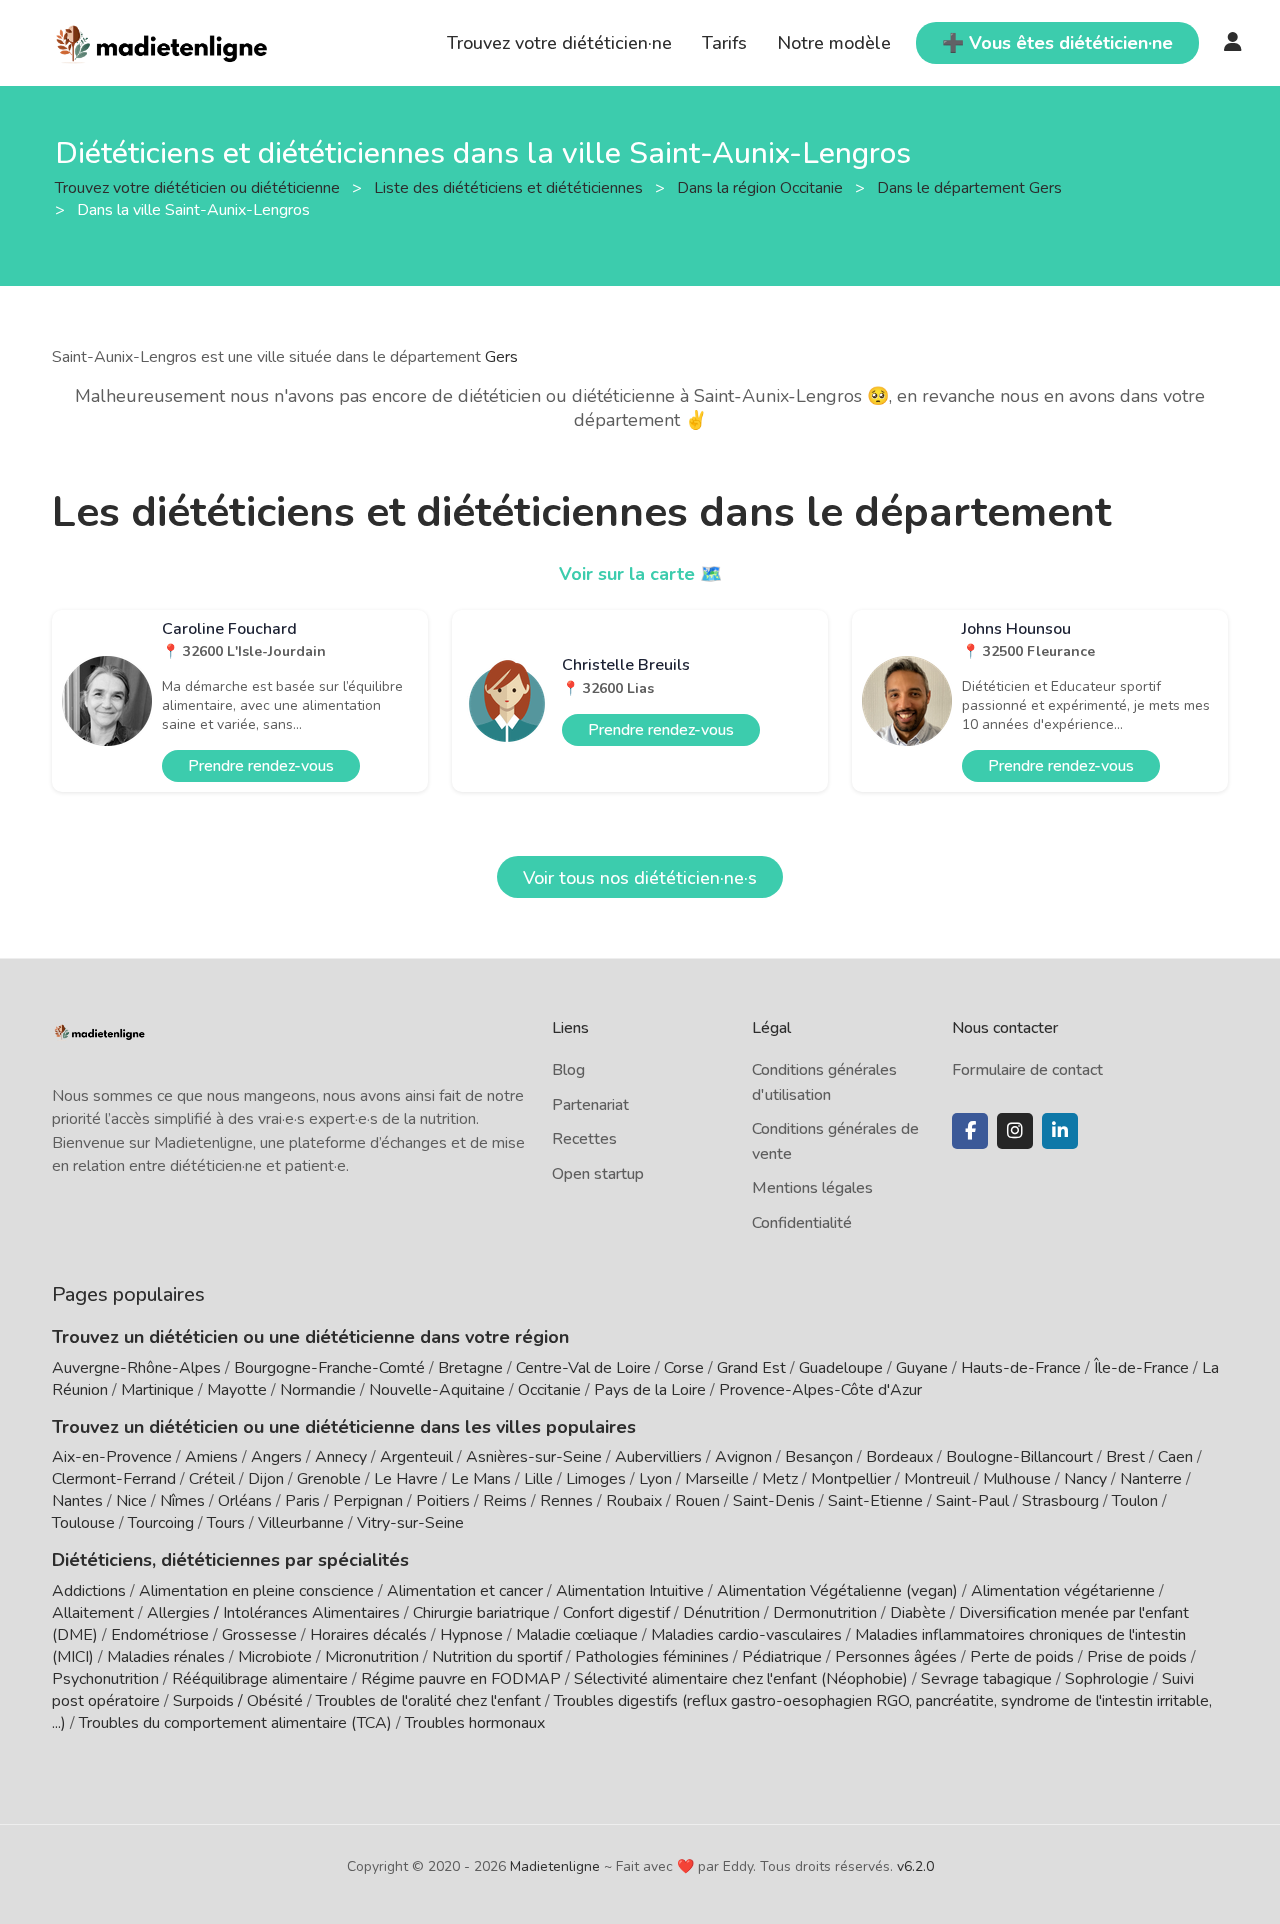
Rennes (566, 1501)
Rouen (697, 1501)
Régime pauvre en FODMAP (461, 1679)
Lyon (655, 1479)
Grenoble (329, 1479)
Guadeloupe (841, 1368)
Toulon (1135, 1501)
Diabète (918, 1613)
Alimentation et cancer (465, 1591)
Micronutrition (372, 1657)
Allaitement (93, 1613)
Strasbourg (1060, 1501)
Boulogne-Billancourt (1019, 1457)
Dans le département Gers (971, 187)
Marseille (717, 1479)
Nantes (77, 1501)
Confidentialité (802, 1223)
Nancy (1085, 1479)
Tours (226, 1523)
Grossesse (259, 1635)
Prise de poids (1137, 1657)
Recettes (584, 1139)
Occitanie (549, 1390)
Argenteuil (416, 1457)
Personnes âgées (896, 1657)
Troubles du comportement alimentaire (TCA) (235, 1723)
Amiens (211, 1457)
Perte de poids (1022, 1657)
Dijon (266, 1479)
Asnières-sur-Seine (534, 1457)
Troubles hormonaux (475, 1723)
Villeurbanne (301, 1523)
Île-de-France (1141, 1368)
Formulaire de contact (1027, 1070)
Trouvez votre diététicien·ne (559, 43)
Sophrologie (1107, 1679)
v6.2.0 (915, 1866)
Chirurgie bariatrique (481, 1613)
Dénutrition (721, 1613)
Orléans (245, 1501)
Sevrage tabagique (986, 1679)
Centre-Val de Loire (583, 1368)
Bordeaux (899, 1457)
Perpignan (368, 1501)
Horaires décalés (368, 1635)
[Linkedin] (1060, 1131)
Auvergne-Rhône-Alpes (136, 1368)
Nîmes (182, 1501)
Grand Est (751, 1368)
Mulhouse (1017, 1479)
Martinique (157, 1390)
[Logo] (162, 41)
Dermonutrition (827, 1613)
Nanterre (1151, 1479)
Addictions (89, 1591)
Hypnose (471, 1635)
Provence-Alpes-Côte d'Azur (820, 1390)
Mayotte (237, 1390)
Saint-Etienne (875, 1501)
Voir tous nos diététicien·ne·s (640, 878)
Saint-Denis (774, 1501)
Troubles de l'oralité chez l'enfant (428, 1701)
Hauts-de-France (1021, 1368)
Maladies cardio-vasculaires (746, 1635)
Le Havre (406, 1479)
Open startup (598, 1174)
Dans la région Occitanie (762, 187)
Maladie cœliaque (577, 1635)
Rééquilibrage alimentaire (260, 1679)
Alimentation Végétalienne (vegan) (837, 1591)
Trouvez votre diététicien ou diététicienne (199, 187)
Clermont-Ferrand (114, 1479)
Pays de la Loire (650, 1390)
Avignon (743, 1457)
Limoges (596, 1479)
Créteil (212, 1479)
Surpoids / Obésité (238, 1701)
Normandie (318, 1390)
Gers (501, 357)
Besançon (819, 1457)
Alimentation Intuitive (630, 1591)
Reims (505, 1501)
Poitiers (443, 1501)
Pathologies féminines (652, 1657)
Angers (276, 1457)
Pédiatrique (782, 1657)
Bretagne (470, 1368)
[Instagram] (1015, 1131)
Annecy (341, 1457)
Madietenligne (555, 1866)
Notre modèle (834, 43)
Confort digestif (616, 1613)
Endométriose (160, 1635)
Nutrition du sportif (497, 1657)
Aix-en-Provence (112, 1457)
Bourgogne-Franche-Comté (329, 1368)
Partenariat (590, 1105)
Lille (538, 1479)
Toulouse (83, 1523)
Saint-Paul (972, 1501)
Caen (1175, 1457)
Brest (1125, 1457)
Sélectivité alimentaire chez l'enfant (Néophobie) (741, 1679)
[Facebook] (970, 1131)
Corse (684, 1368)
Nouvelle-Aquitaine (437, 1390)
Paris (302, 1501)
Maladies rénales (166, 1657)
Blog (568, 1070)
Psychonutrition (105, 1679)
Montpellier (851, 1479)
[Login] (1233, 43)
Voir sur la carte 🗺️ (640, 574)
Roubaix (634, 1501)
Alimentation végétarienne (1063, 1591)
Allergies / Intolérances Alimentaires (273, 1613)
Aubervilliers (658, 1457)
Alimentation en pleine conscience (256, 1591)
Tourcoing (161, 1523)
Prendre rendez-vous (261, 766)
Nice (131, 1501)
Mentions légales (812, 1188)
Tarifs (724, 43)
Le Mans (481, 1479)
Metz (780, 1479)
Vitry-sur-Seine (410, 1523)
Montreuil (937, 1479)
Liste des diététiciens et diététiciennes (510, 187)
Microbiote (277, 1657)
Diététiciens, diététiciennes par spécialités (230, 1560)
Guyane (922, 1368)
